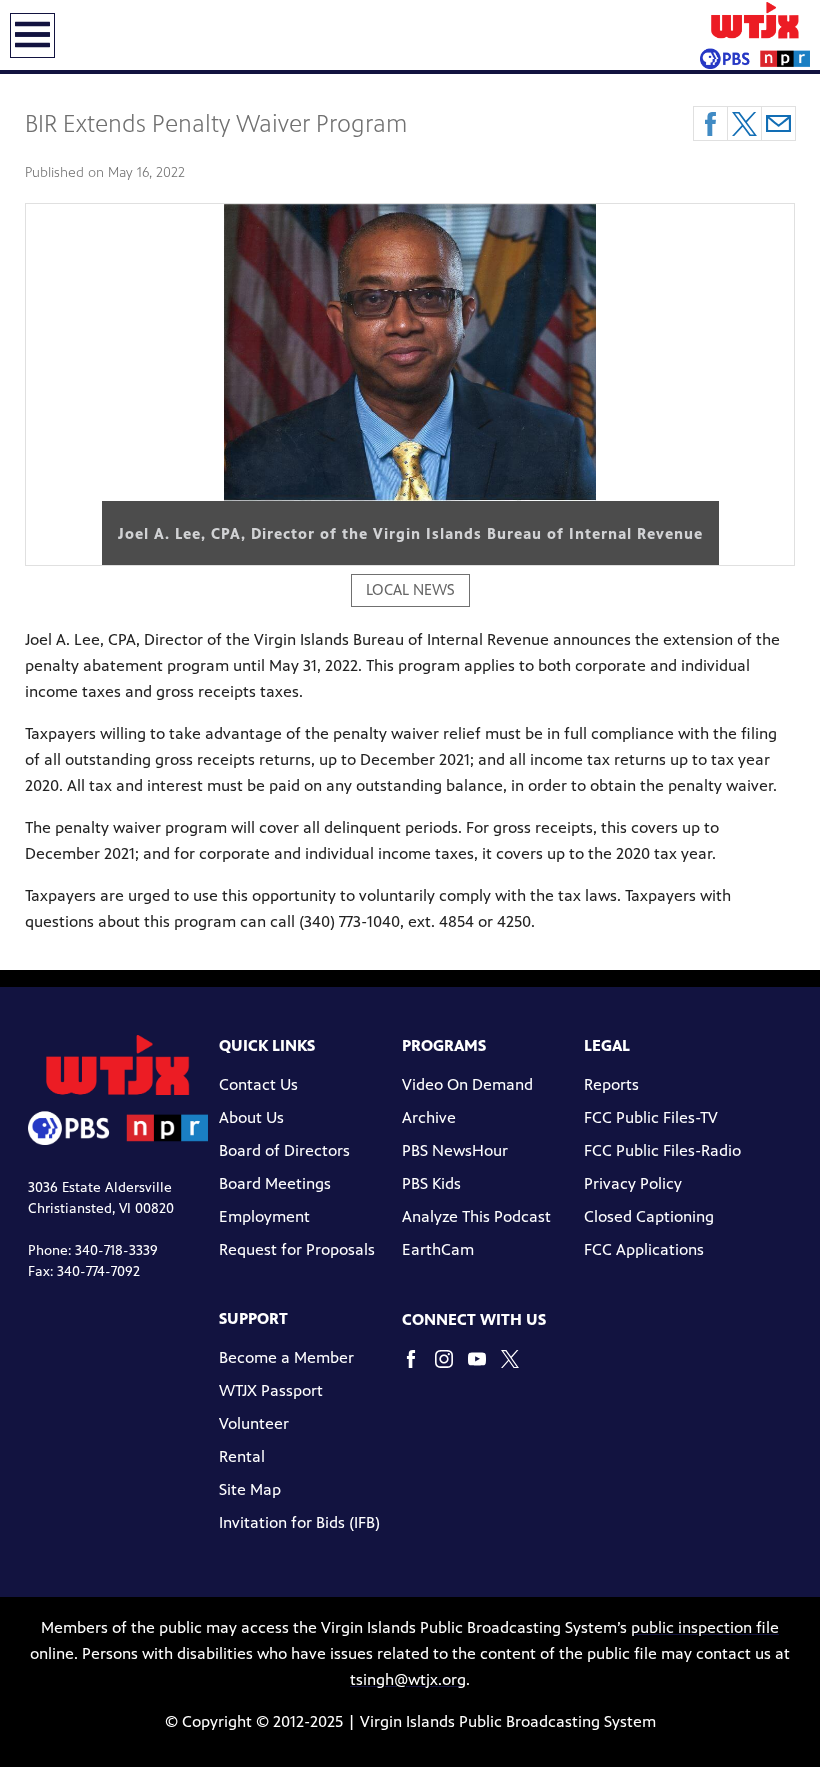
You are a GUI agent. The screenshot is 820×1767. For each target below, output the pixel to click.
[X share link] (744, 123)
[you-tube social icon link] (484, 1368)
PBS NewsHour (455, 1150)
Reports (611, 1084)
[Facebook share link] (710, 123)
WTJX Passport (271, 1390)
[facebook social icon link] (418, 1368)
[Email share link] (778, 123)
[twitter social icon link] (517, 1368)
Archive (429, 1117)
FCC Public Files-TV (651, 1117)
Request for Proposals (297, 1249)
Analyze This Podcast (476, 1216)
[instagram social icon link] (451, 1368)
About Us (251, 1117)
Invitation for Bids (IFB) (299, 1522)
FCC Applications (644, 1249)
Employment (264, 1216)
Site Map (250, 1489)
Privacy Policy (633, 1183)
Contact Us (258, 1084)
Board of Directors (284, 1150)
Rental (242, 1456)
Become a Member (286, 1357)
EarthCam (438, 1249)
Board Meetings (275, 1183)
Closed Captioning (649, 1216)
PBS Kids (431, 1183)
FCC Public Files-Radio (662, 1150)
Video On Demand (467, 1084)
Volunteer (254, 1423)
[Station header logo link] (755, 35)
